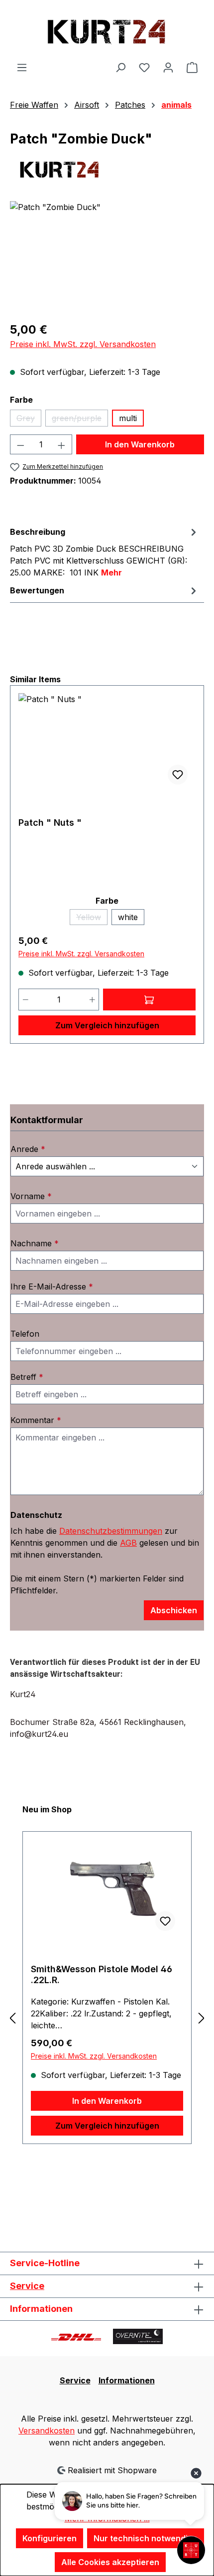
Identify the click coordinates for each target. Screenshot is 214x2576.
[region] (107, 257)
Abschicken (174, 1610)
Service (27, 2286)
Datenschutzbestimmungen (111, 1531)
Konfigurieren (50, 2538)
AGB (128, 1543)
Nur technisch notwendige (146, 2538)
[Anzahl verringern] (20, 444)
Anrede (28, 1149)
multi (128, 418)
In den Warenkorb (140, 444)
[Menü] (22, 67)
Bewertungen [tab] (37, 590)
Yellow (92, 919)
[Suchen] (120, 67)
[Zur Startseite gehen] (107, 31)
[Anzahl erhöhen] (62, 444)
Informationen (127, 2380)
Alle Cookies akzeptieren (110, 2562)
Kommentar (36, 1420)
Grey (29, 420)
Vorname (31, 1196)
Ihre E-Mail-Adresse (52, 1287)
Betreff (27, 1377)
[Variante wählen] (149, 1000)
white (128, 917)
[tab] (105, 552)
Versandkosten (47, 2431)
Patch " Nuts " (50, 823)
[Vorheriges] (12, 2018)
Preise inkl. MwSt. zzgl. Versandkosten (83, 344)
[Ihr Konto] (168, 67)
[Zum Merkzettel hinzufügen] (178, 775)
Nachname (35, 1243)
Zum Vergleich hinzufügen (107, 1025)
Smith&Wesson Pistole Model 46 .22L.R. (102, 1974)
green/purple (80, 420)
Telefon (25, 1334)
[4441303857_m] (107, 257)
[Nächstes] (202, 2018)
